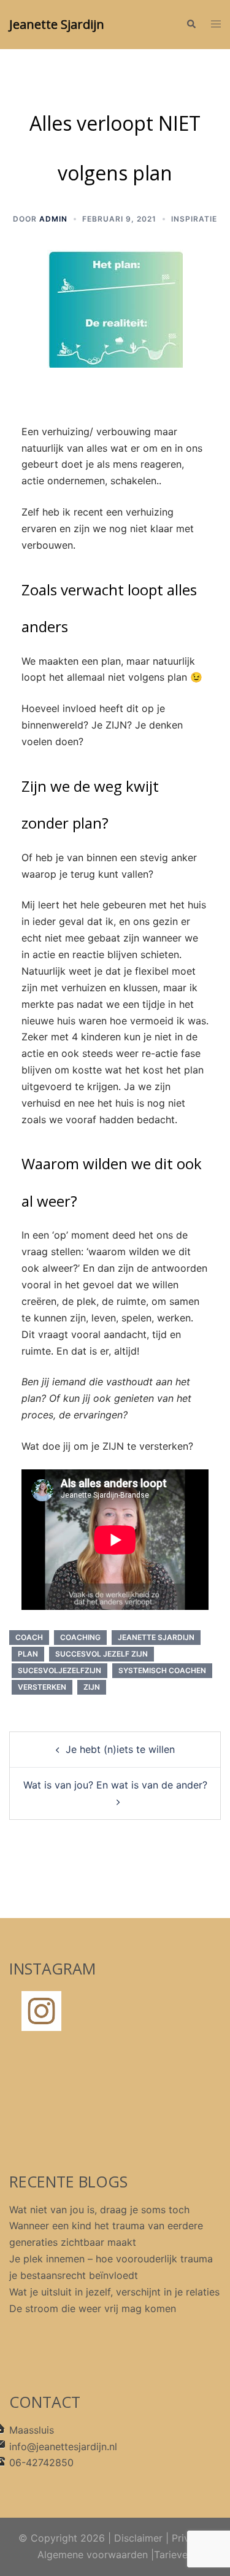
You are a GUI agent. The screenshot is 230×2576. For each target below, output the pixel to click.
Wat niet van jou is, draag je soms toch (99, 2210)
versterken (42, 1687)
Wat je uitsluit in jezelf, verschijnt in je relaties (114, 2292)
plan (28, 1654)
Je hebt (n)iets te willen (120, 1749)
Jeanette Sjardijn (57, 24)
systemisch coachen (162, 1670)
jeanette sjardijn (156, 1637)
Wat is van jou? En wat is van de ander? (115, 1785)
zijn (92, 1687)
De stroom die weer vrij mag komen (93, 2308)
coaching (80, 1637)
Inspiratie (194, 219)
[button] (191, 25)
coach (29, 1637)
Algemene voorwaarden (93, 2555)
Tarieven (174, 2555)
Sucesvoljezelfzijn (59, 1670)
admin (53, 219)
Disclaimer (138, 2538)
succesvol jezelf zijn (102, 1654)
